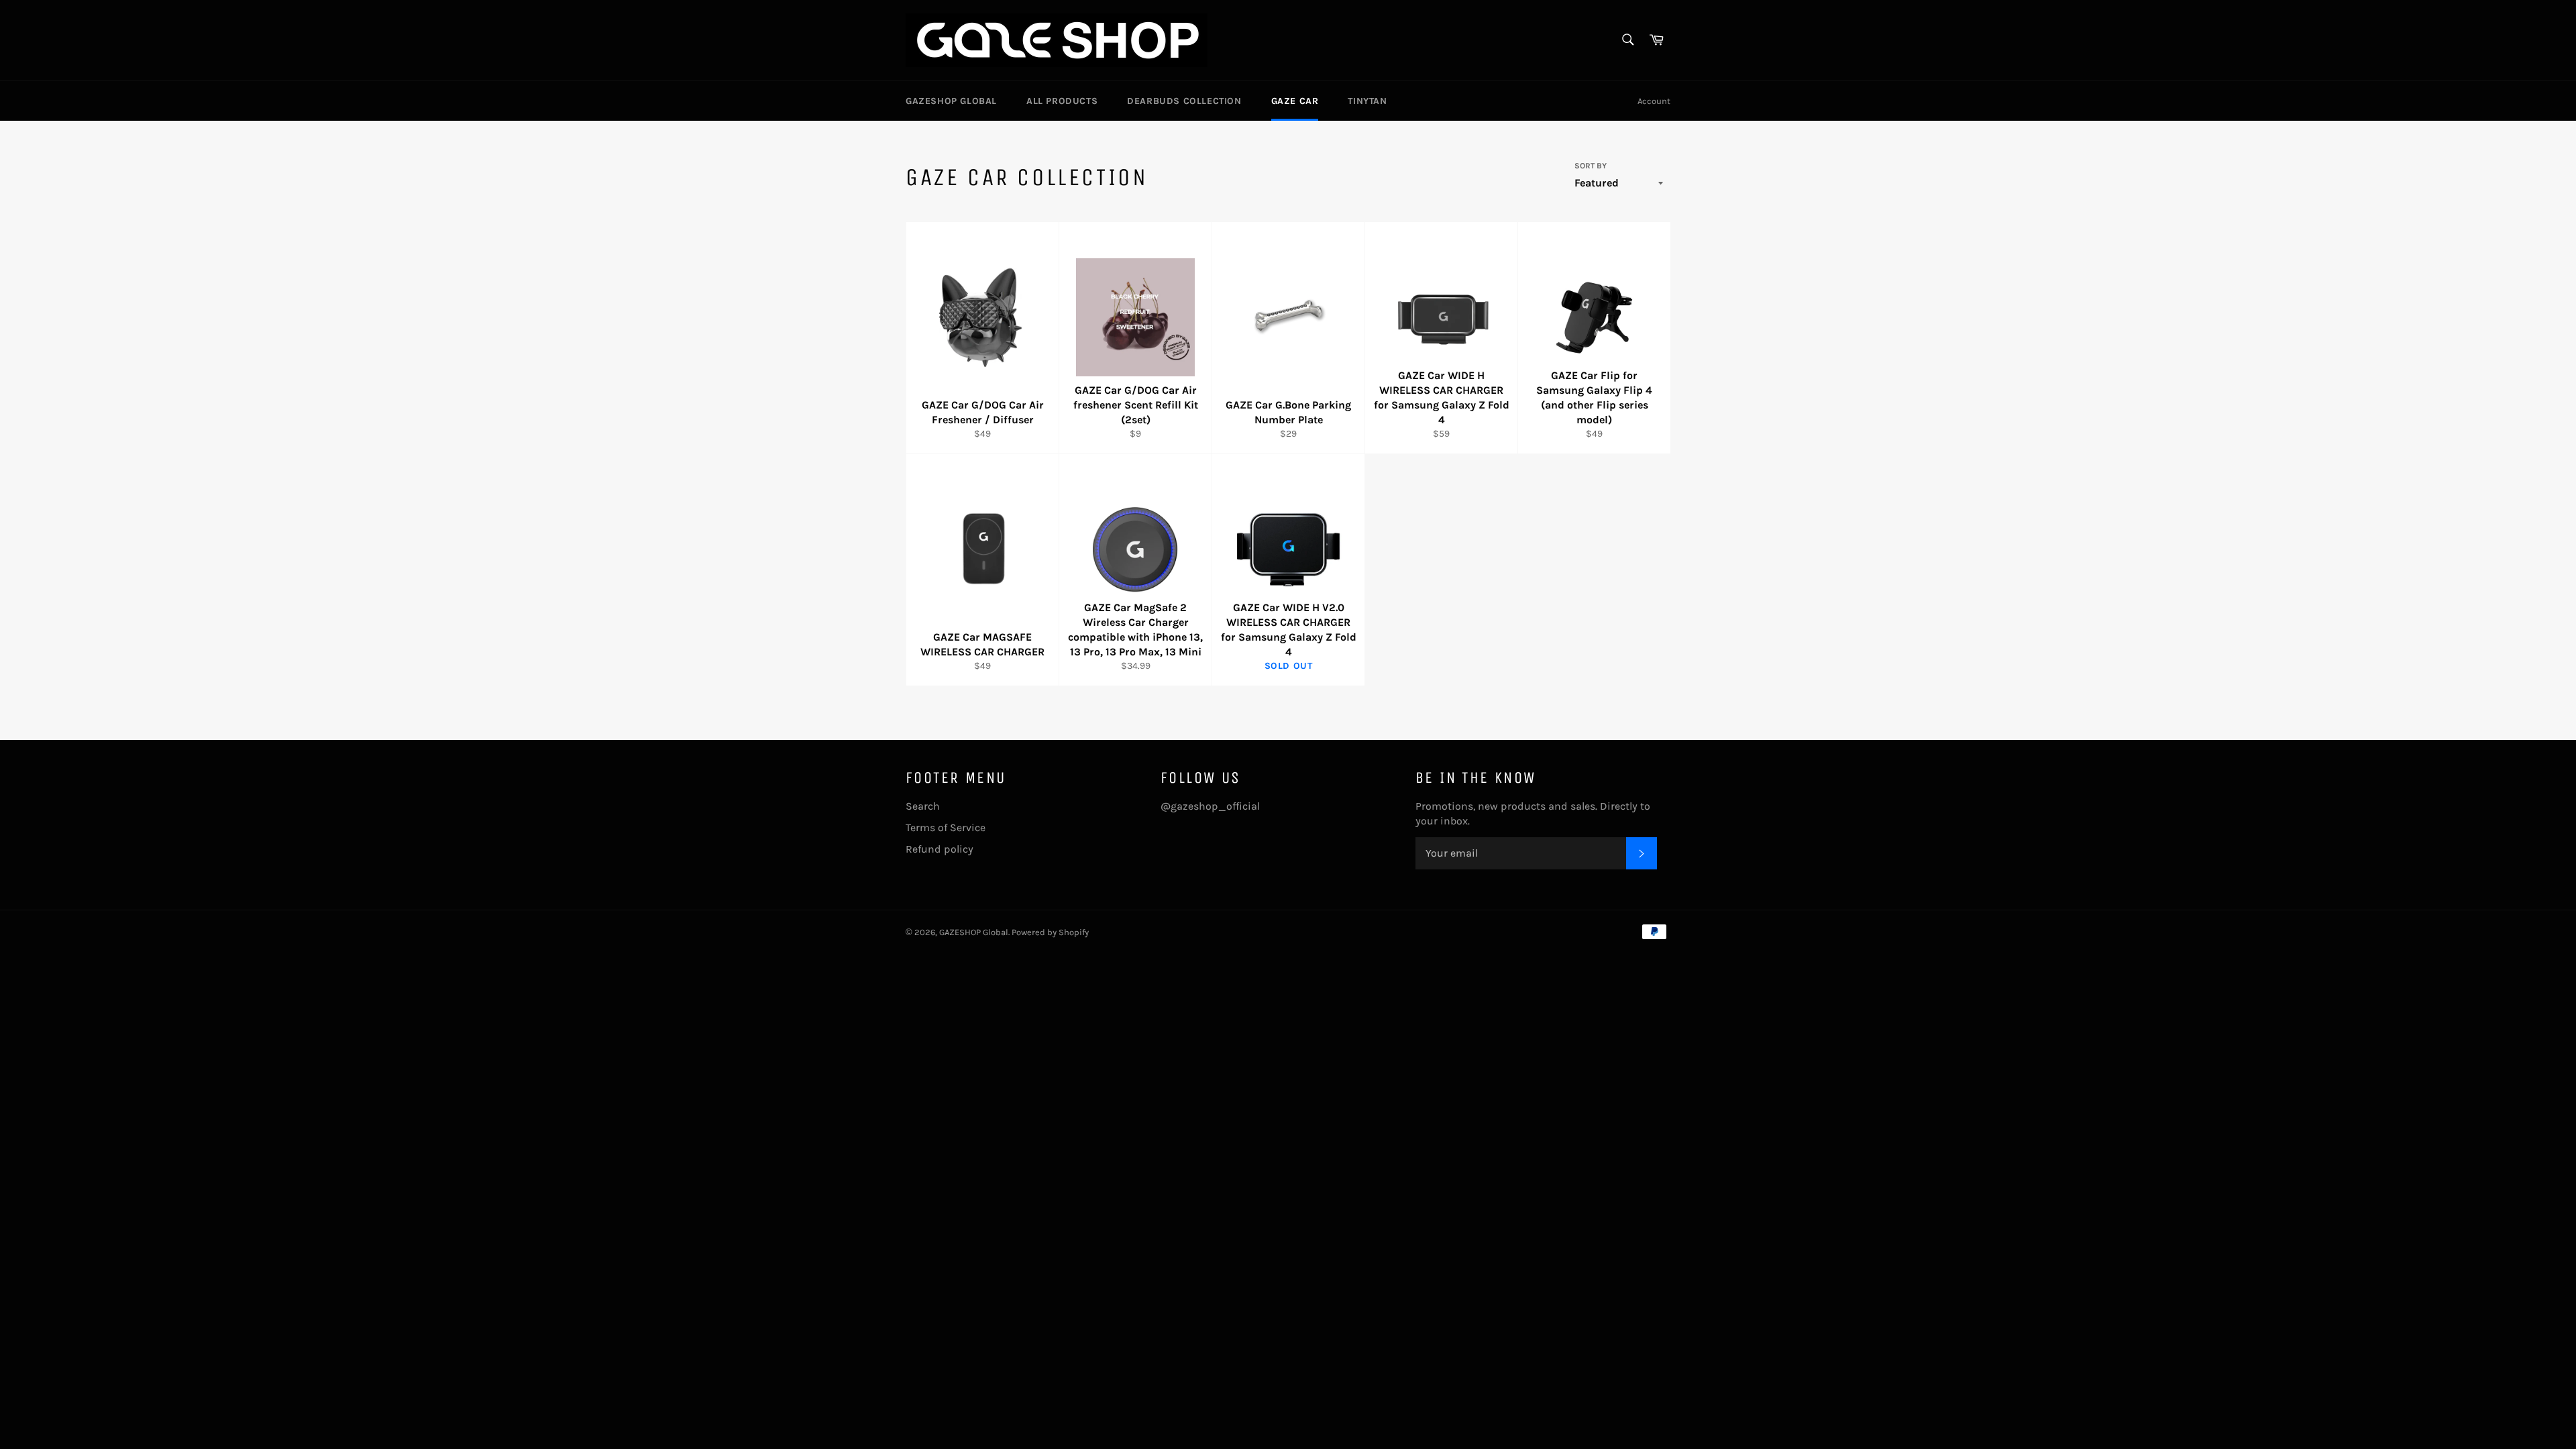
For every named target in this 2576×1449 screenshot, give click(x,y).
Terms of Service (946, 827)
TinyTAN (1367, 101)
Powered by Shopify (1050, 932)
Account (1654, 101)
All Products (1062, 101)
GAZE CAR (1295, 101)
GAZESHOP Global (951, 101)
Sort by (1591, 166)
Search (923, 806)
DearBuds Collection (1184, 101)
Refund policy (940, 849)
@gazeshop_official (1210, 806)
